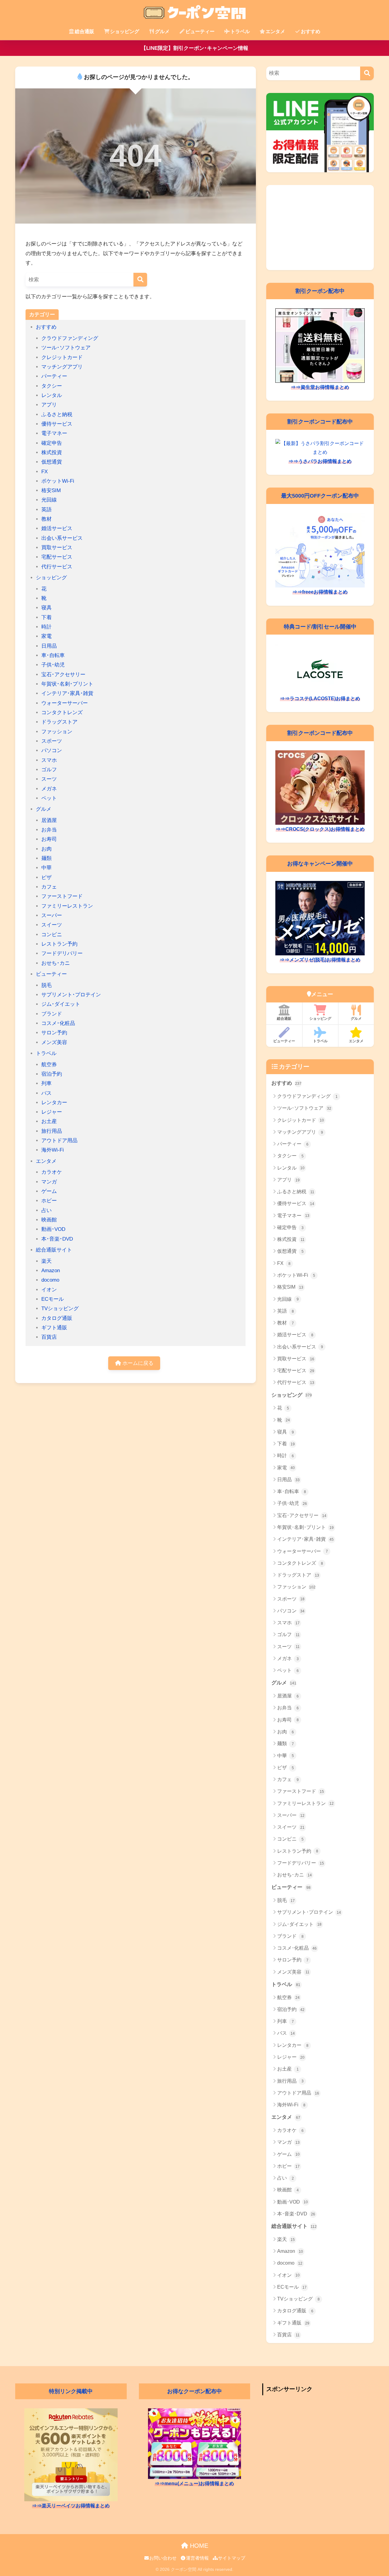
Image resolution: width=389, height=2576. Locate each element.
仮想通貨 (52, 462)
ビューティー (200, 31)
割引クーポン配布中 (320, 291)
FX (45, 472)
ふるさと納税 (57, 414)
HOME (198, 2546)
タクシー (52, 386)
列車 (46, 1083)
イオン (49, 1290)
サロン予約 (54, 1033)
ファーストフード (62, 896)
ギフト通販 (54, 1328)
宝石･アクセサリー (63, 675)
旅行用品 (52, 1131)
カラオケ (52, 1172)
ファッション (57, 732)
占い (46, 1210)
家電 (46, 636)
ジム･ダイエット (61, 1004)
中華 (46, 868)
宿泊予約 (52, 1074)
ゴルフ (49, 770)
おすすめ (311, 31)
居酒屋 (49, 820)
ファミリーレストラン (67, 906)
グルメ (162, 31)
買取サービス (57, 548)
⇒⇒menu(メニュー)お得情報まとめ (194, 2484)
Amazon (51, 1271)
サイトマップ (232, 2558)
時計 (46, 627)
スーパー (52, 915)
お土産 (49, 1121)
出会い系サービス (62, 538)
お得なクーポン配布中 (194, 2391)
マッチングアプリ (62, 367)
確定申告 (52, 443)
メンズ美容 (54, 1042)
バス (46, 1093)
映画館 (49, 1220)
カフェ (49, 887)
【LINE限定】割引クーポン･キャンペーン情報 (195, 48)
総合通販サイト (54, 1250)
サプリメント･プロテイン (71, 995)
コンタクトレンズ (62, 713)
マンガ (49, 1182)
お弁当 (49, 830)
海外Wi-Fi (53, 1150)
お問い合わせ (163, 2558)
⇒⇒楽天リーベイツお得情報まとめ (71, 2506)
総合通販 (84, 31)
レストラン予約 (59, 944)
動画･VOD (53, 1229)
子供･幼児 (53, 665)
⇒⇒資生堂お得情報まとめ (320, 387)
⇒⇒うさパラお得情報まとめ (320, 461)
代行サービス (57, 567)
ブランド (52, 1014)
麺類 (46, 858)
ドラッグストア (59, 722)
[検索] (140, 280)
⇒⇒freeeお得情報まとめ (320, 592)
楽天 (46, 1261)
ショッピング (125, 31)
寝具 (46, 608)
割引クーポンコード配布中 (320, 421)
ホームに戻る (137, 1363)
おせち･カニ (56, 963)
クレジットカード (62, 357)
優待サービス (57, 424)
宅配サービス (57, 557)
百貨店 (49, 1337)
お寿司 (49, 839)
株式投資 (52, 452)
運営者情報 (197, 2558)
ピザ (46, 877)
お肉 (46, 849)
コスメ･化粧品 (58, 1023)
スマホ (49, 760)
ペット (49, 798)
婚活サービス (57, 528)
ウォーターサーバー (65, 703)
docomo (50, 1280)
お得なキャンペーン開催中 (320, 863)
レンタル (52, 395)
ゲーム (49, 1191)
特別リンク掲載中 (71, 2391)
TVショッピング (60, 1309)
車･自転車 (53, 655)
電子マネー (54, 433)
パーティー (54, 376)
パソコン (52, 750)
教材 (46, 519)
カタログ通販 (57, 1318)
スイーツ (52, 925)
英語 (46, 510)
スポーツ (52, 741)
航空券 (49, 1065)
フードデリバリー (62, 953)
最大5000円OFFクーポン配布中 (320, 496)
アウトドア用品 (59, 1141)
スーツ (49, 779)
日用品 (49, 646)
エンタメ (275, 31)
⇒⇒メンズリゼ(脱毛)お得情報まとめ (320, 960)
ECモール (53, 1299)
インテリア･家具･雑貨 (67, 693)
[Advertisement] (320, 228)
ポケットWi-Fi (58, 481)
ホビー (49, 1201)
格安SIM (51, 490)
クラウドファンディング (70, 338)
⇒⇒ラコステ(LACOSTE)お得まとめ (320, 699)
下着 (46, 617)
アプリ (49, 405)
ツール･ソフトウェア (66, 348)
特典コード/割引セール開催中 (320, 627)
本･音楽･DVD (57, 1239)
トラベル (240, 31)
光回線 (49, 500)
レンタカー (54, 1103)
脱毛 (46, 985)
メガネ (49, 789)
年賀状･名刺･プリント (67, 684)
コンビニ (52, 935)
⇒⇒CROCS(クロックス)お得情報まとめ (320, 829)
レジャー (52, 1112)
